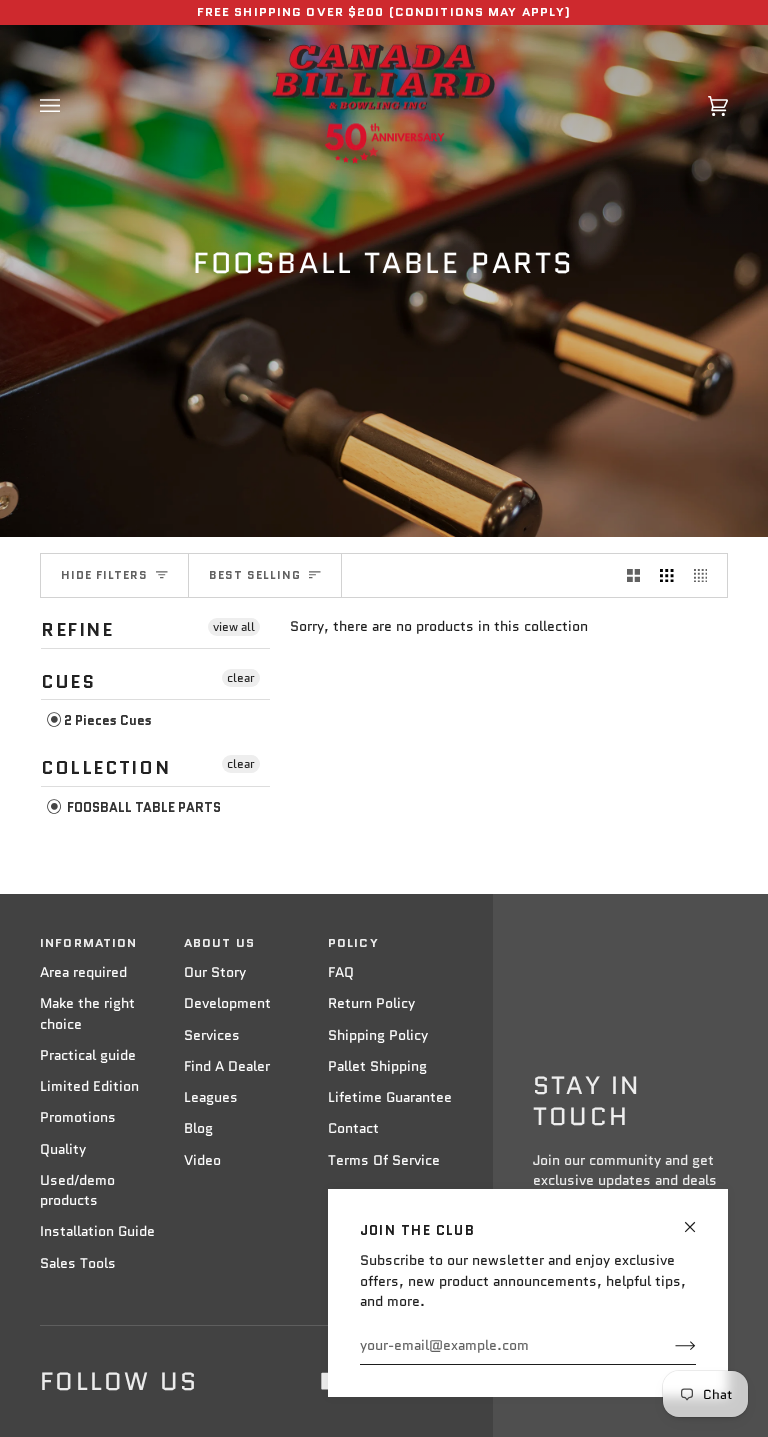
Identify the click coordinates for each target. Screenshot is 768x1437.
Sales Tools (78, 1263)
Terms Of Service (384, 1160)
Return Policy (371, 1003)
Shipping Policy (378, 1035)
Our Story (215, 972)
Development (227, 1003)
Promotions (78, 1117)
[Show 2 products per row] (634, 575)
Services (212, 1035)
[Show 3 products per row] (667, 575)
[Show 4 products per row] (706, 575)
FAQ (341, 972)
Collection (105, 768)
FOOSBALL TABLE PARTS (142, 807)
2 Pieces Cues (108, 720)
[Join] (669, 1346)
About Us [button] (219, 943)
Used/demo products (77, 1190)
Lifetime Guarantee (390, 1097)
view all (234, 626)
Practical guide (88, 1055)
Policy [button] (353, 943)
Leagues (211, 1097)
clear (241, 677)
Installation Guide (97, 1231)
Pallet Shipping (377, 1066)
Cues (68, 682)
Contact (353, 1128)
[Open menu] (70, 105)
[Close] (698, 1218)
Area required (83, 972)
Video (202, 1160)
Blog (198, 1128)
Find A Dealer (227, 1066)
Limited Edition (89, 1086)
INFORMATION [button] (88, 943)
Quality (63, 1149)
